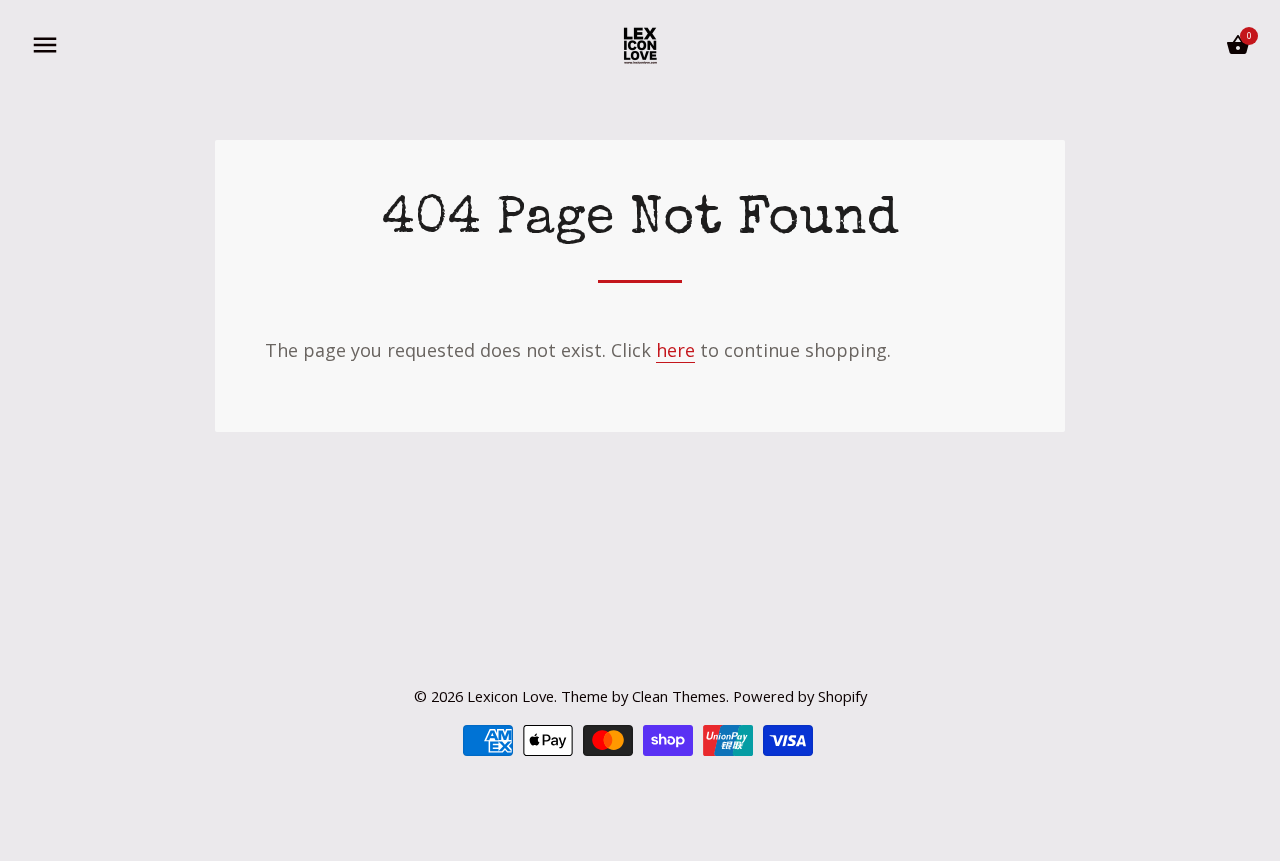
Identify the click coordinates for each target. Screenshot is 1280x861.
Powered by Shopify (800, 696)
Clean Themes (679, 696)
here (675, 350)
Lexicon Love (510, 696)
